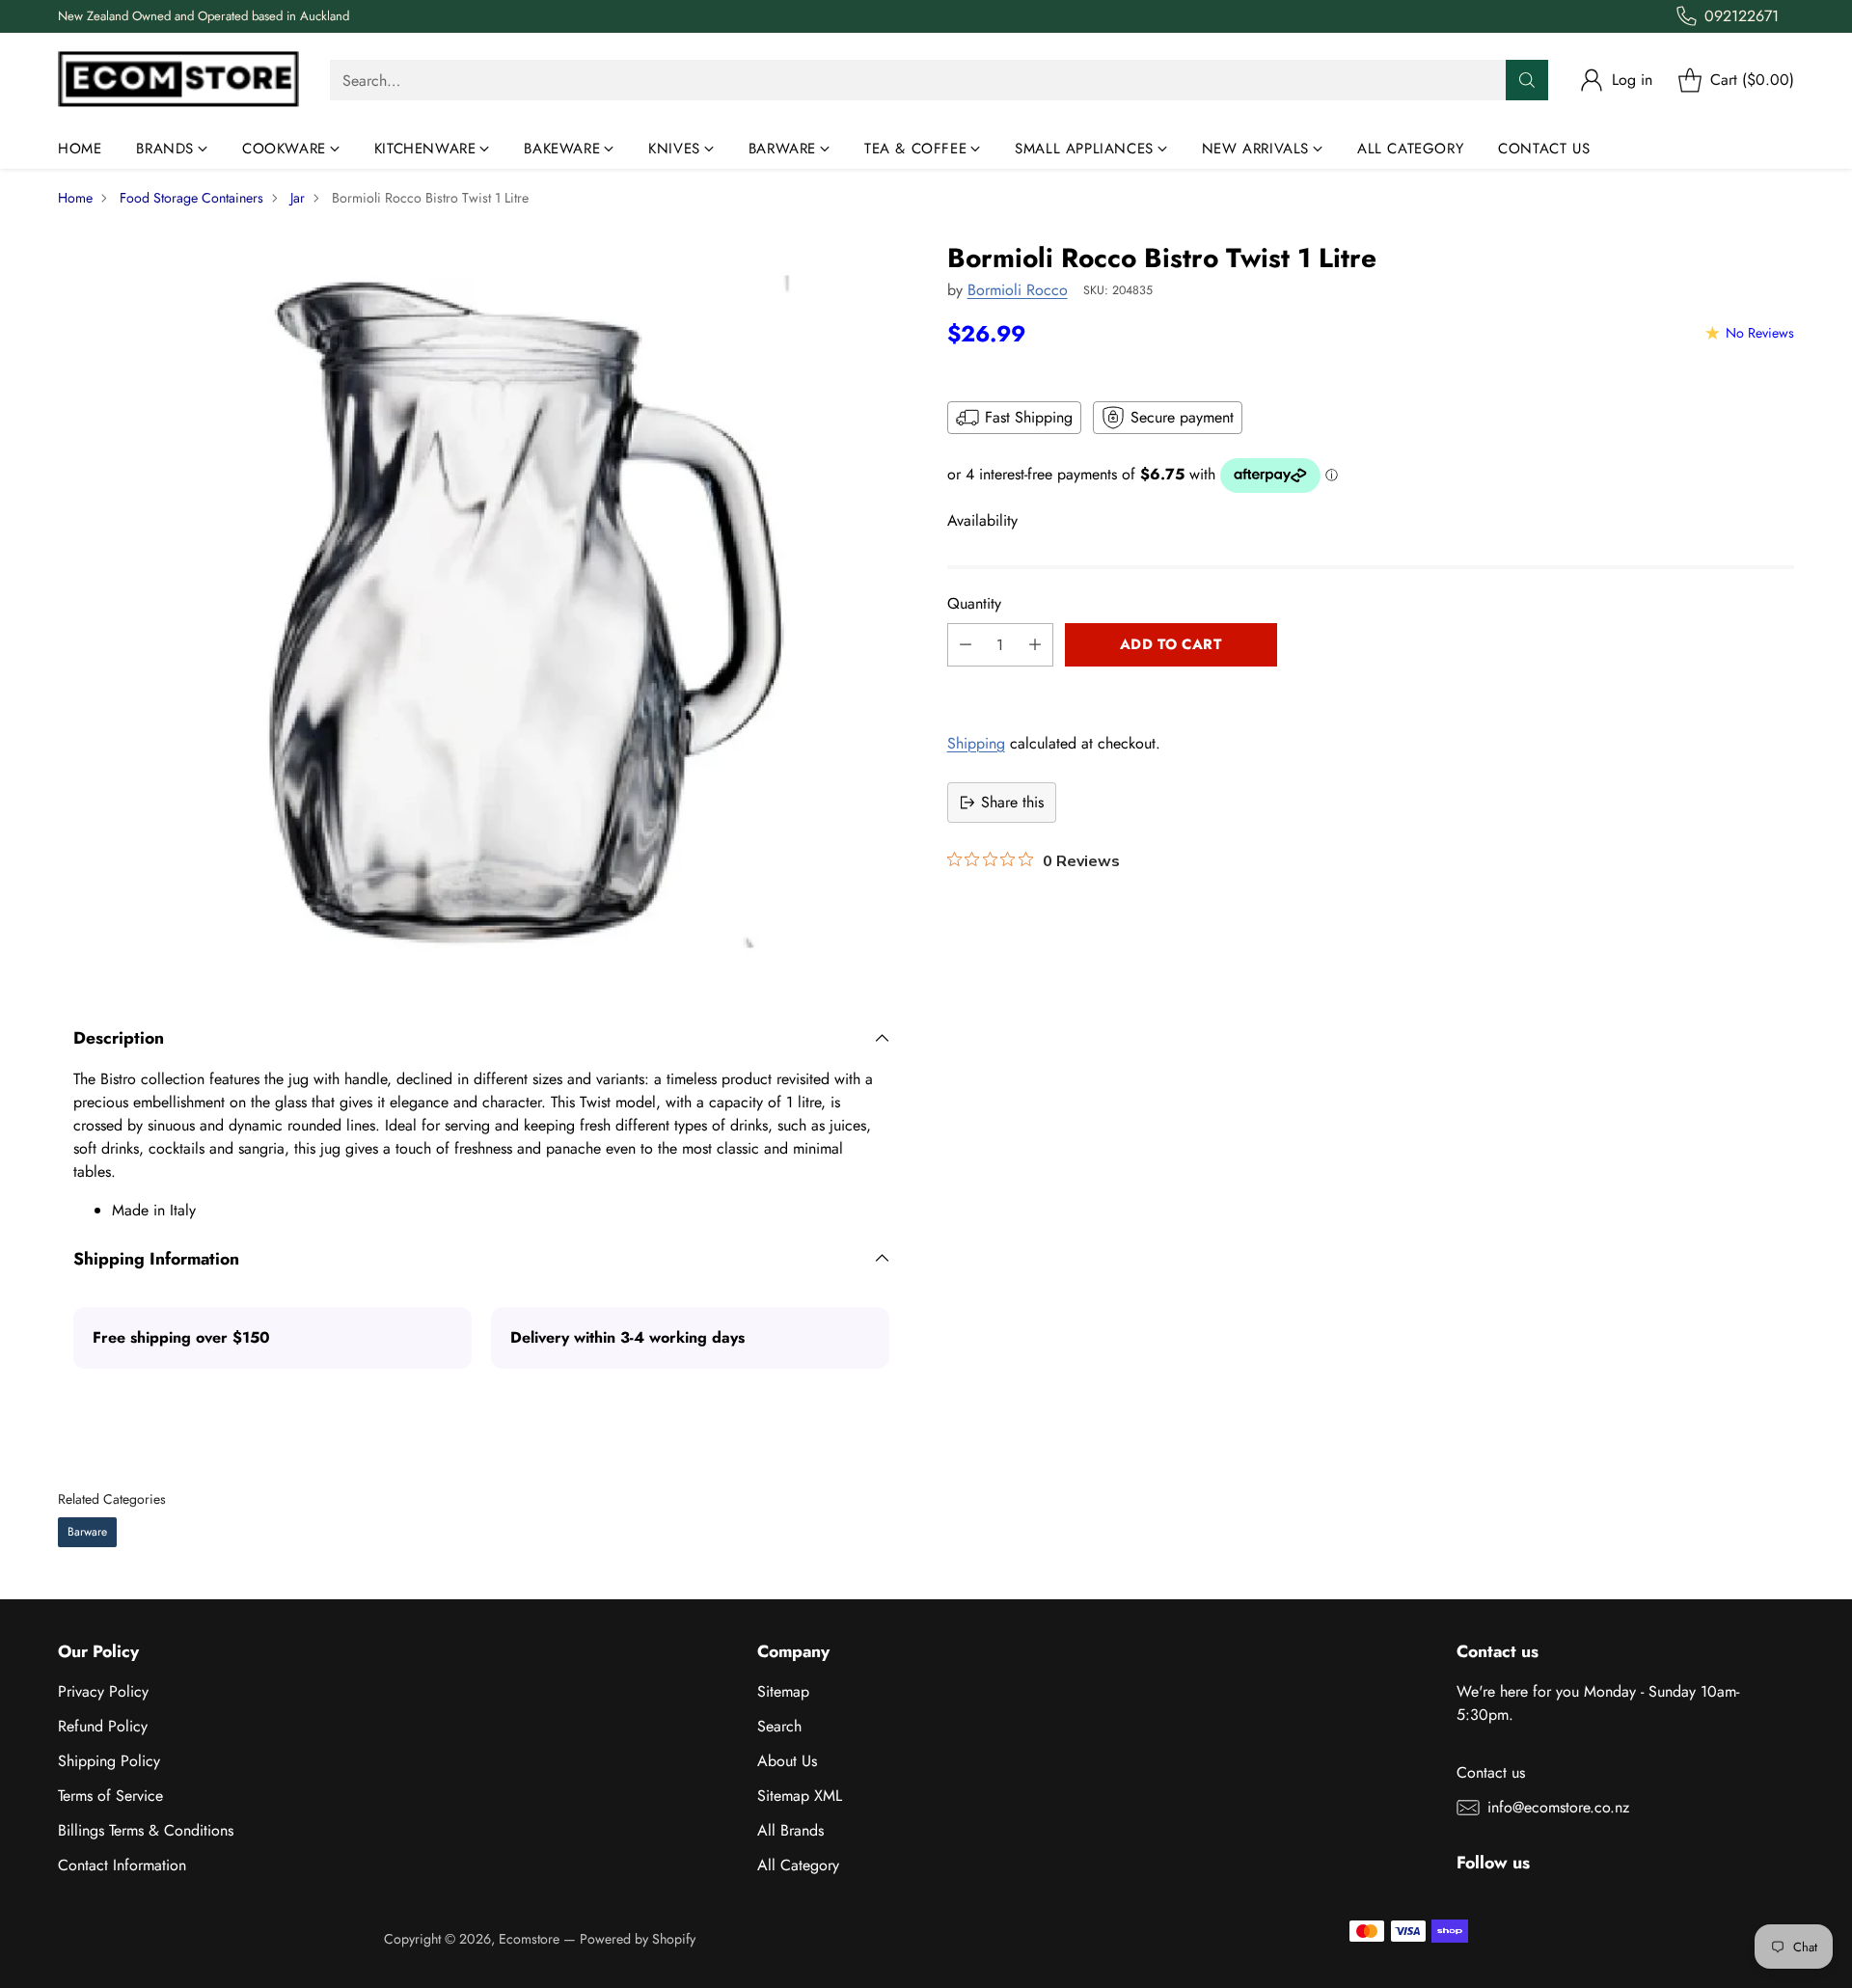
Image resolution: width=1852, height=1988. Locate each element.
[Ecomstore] (178, 81)
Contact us (1491, 1772)
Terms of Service (110, 1796)
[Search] (1527, 80)
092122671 (1742, 16)
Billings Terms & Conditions (146, 1830)
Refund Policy (103, 1726)
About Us (787, 1761)
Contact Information (122, 1865)
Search (779, 1726)
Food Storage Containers (191, 198)
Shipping (976, 743)
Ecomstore (529, 1939)
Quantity (974, 603)
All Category (798, 1865)
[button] (1371, 688)
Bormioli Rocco (1018, 290)
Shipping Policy (109, 1761)
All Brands (790, 1830)
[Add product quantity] (1035, 645)
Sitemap (783, 1691)
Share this (1012, 802)
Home (75, 198)
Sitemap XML (800, 1796)
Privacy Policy (103, 1691)
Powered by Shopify (638, 1939)
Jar (298, 198)
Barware (87, 1532)
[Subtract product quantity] (966, 645)
